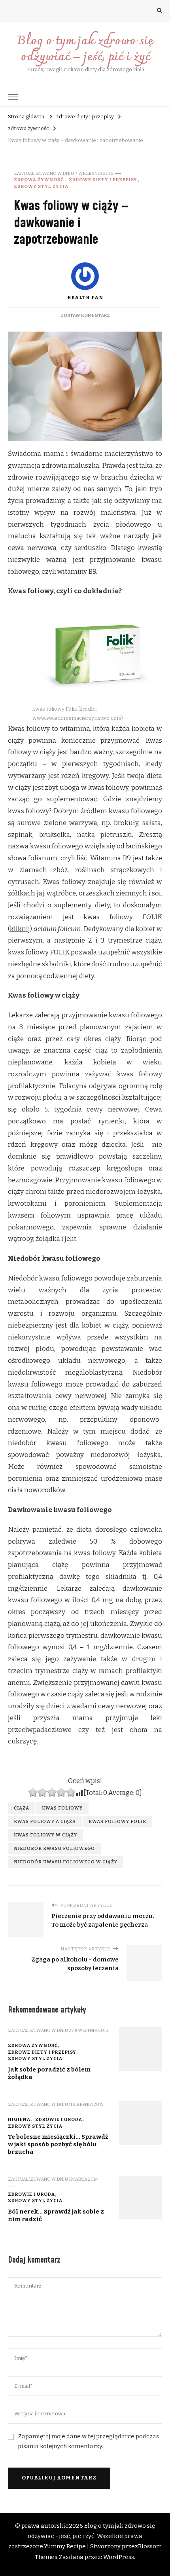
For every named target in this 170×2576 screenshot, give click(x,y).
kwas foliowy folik (117, 1821)
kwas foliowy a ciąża (45, 1821)
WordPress (119, 2557)
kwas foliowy (62, 1808)
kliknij (20, 929)
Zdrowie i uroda (59, 2119)
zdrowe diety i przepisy (103, 180)
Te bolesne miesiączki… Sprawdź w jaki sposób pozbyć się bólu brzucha (58, 2144)
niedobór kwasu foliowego (54, 1848)
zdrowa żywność (39, 180)
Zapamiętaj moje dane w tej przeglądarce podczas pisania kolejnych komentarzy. (88, 2441)
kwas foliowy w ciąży (45, 1835)
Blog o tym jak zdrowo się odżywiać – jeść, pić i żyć (85, 49)
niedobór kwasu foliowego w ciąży (66, 1862)
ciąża (22, 1808)
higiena (19, 2119)
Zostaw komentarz (85, 315)
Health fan (85, 298)
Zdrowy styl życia (41, 186)
